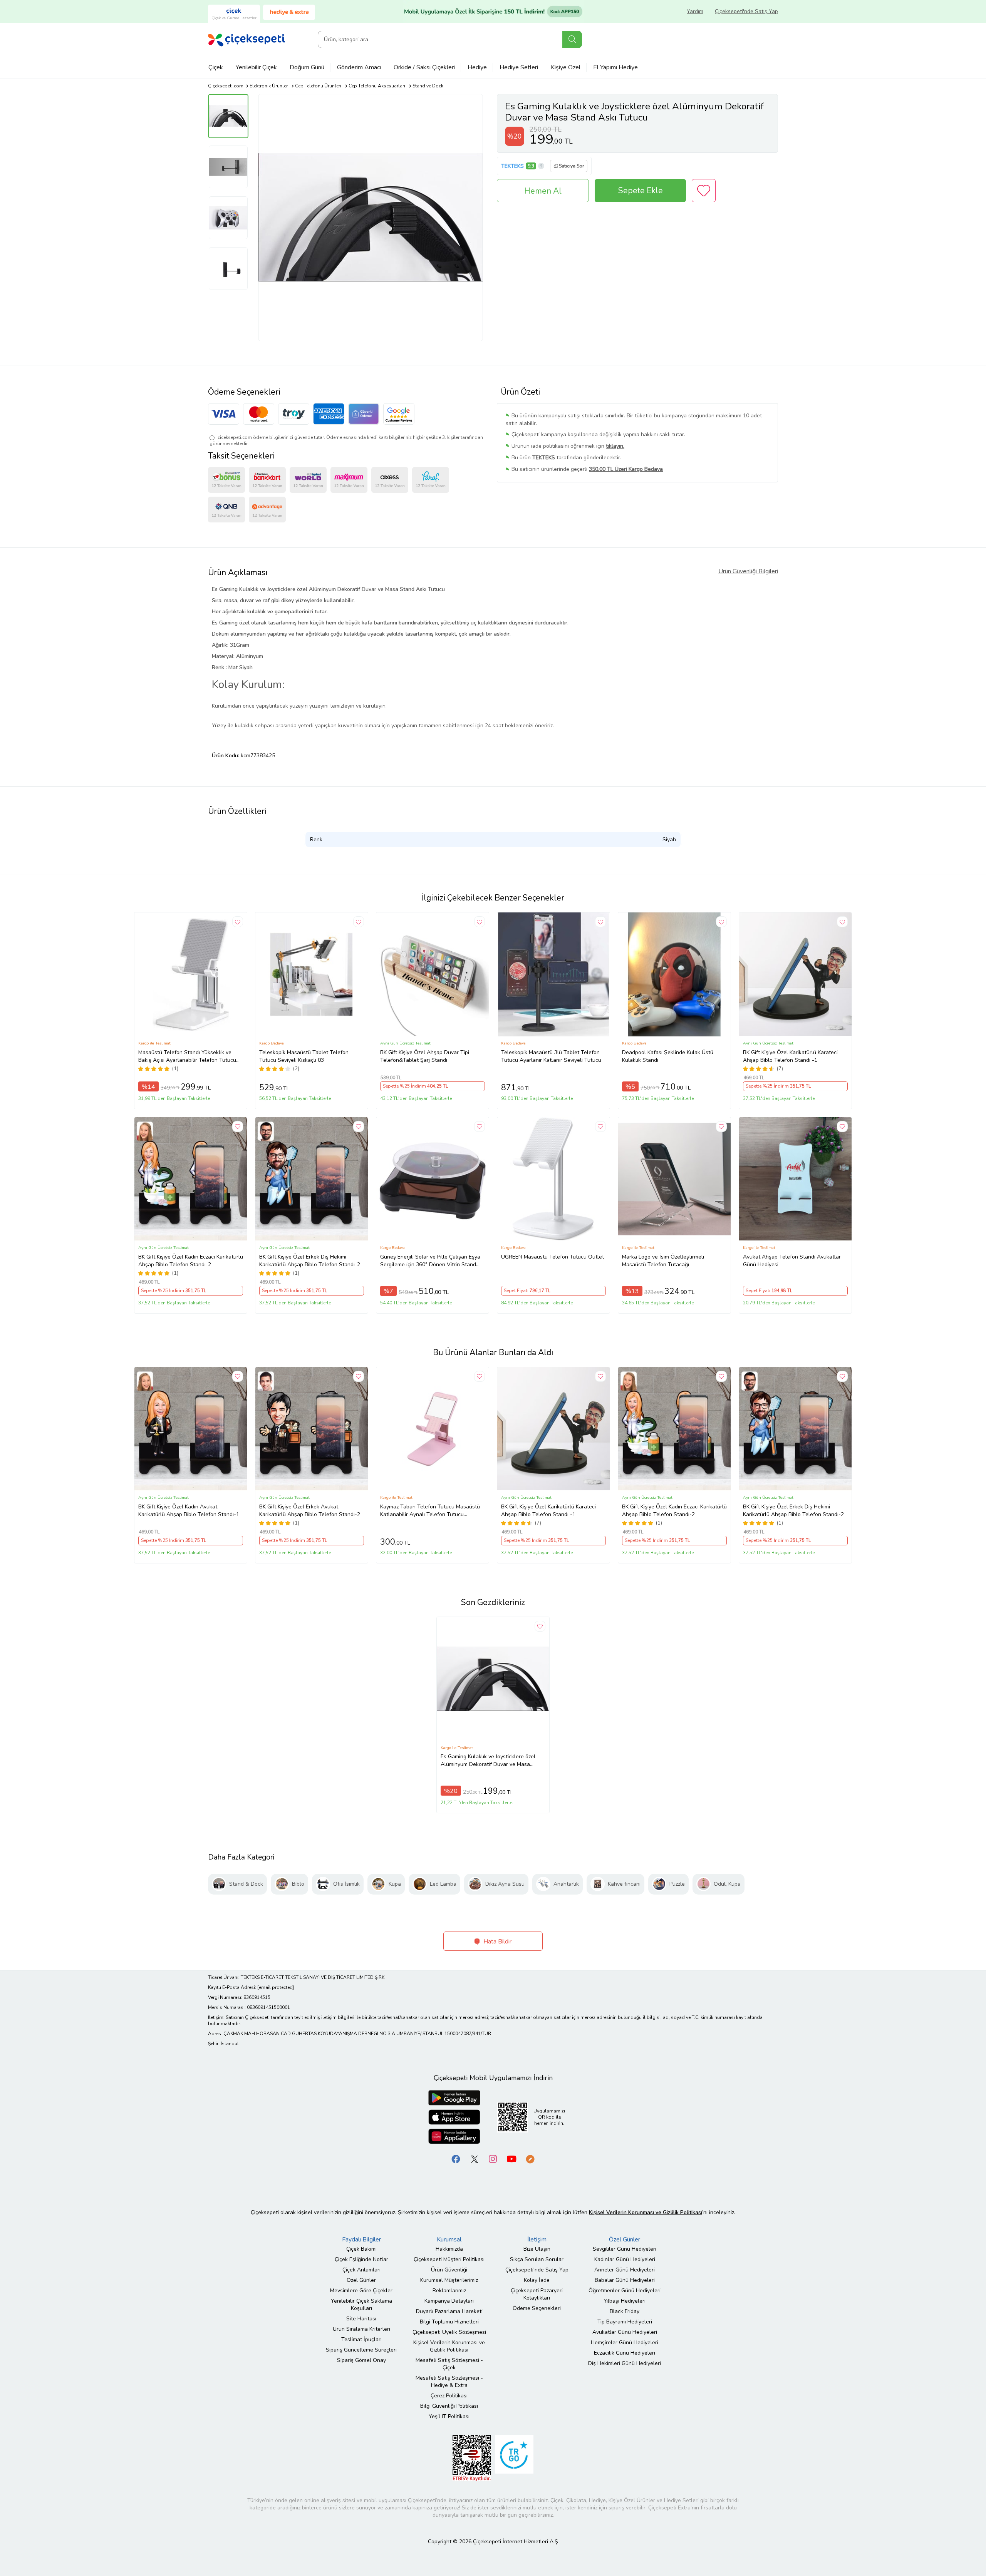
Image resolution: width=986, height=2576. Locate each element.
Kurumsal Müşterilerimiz (449, 2280)
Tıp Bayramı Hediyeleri (625, 2322)
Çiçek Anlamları (361, 2270)
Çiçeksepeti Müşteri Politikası (449, 2259)
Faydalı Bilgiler (361, 2240)
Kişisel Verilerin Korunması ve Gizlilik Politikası (449, 2346)
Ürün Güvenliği (449, 2270)
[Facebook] (456, 2159)
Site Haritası (361, 2319)
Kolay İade (537, 2280)
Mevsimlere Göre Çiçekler (361, 2291)
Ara (572, 39)
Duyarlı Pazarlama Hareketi (449, 2311)
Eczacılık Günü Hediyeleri (625, 2353)
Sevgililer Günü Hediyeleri (625, 2249)
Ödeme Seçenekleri (537, 2308)
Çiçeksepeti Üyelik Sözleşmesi (449, 2332)
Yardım (695, 11)
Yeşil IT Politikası (449, 2416)
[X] (475, 2159)
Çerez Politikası (449, 2396)
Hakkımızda (449, 2249)
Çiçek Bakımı (361, 2249)
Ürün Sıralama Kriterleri (361, 2329)
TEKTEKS (512, 166)
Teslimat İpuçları (361, 2339)
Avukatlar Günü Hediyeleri (625, 2332)
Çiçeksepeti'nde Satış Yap (746, 11)
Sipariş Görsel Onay (361, 2360)
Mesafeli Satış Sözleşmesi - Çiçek (449, 2364)
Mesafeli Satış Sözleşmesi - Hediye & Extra (449, 2382)
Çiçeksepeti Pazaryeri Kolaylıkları (537, 2294)
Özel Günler (361, 2280)
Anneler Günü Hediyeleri (625, 2270)
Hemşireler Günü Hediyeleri (625, 2343)
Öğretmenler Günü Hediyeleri (625, 2291)
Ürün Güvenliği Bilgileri (748, 571)
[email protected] (276, 1987)
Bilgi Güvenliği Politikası (449, 2406)
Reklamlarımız (449, 2291)
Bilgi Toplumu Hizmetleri (449, 2322)
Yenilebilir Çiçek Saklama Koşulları (361, 2305)
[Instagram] (493, 2159)
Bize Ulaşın (537, 2249)
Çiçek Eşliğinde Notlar (361, 2259)
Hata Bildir (497, 1942)
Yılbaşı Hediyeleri (625, 2301)
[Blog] (530, 2159)
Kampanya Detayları (449, 2301)
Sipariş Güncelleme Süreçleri (361, 2350)
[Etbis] (472, 2458)
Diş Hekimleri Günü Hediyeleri (625, 2363)
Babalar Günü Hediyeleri (625, 2280)
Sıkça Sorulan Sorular (537, 2259)
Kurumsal (449, 2240)
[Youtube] (511, 2159)
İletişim (537, 2240)
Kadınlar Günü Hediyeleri (625, 2259)
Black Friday (625, 2311)
